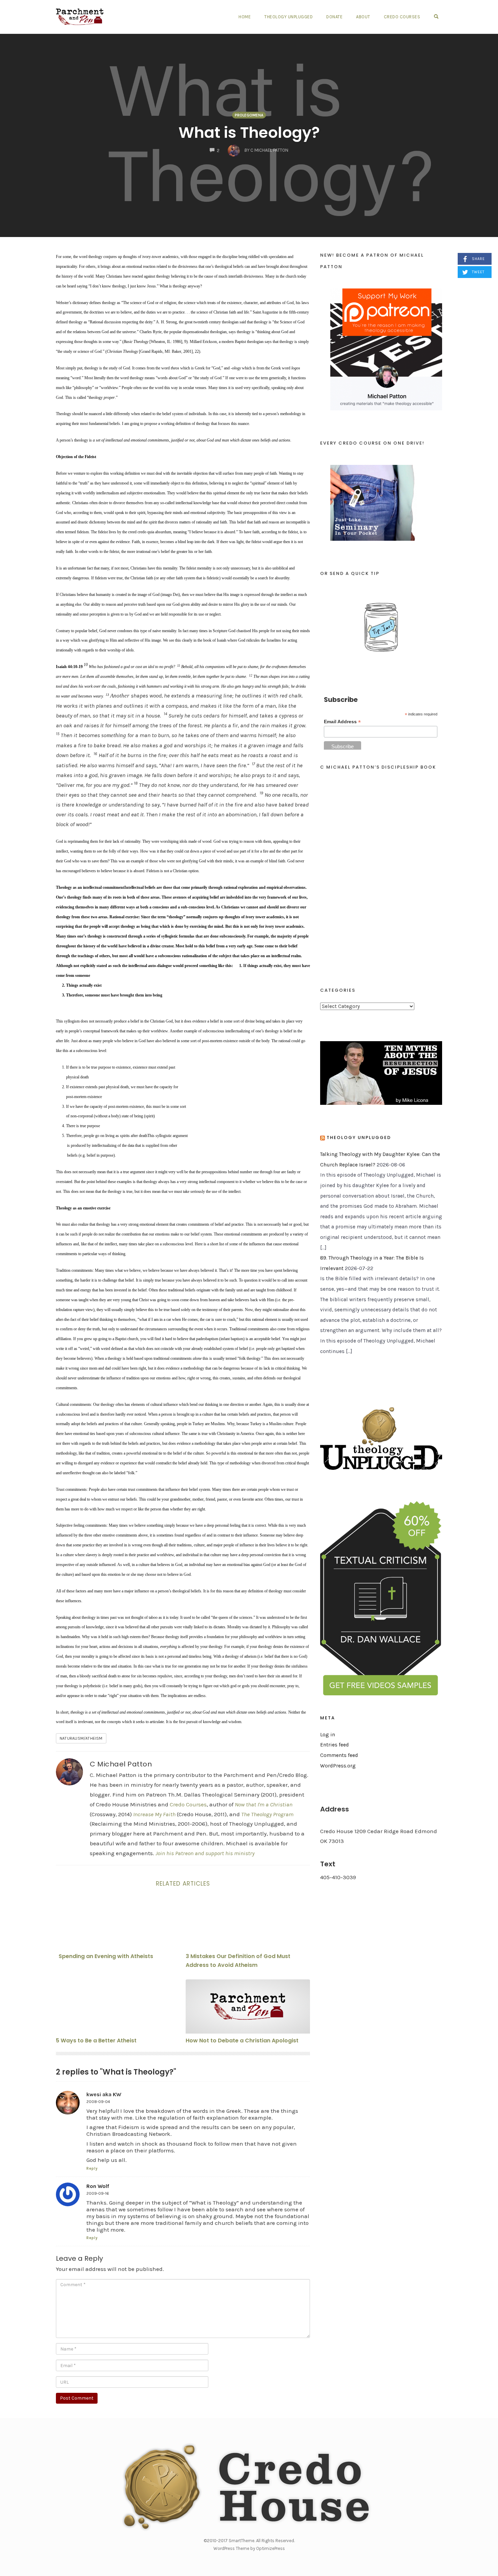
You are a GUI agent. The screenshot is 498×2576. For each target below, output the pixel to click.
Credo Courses (402, 17)
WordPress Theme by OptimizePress (249, 2548)
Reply (92, 2169)
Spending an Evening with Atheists (106, 1956)
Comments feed (339, 1755)
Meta (328, 1718)
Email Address (342, 722)
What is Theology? (249, 133)
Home (245, 17)
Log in (328, 1735)
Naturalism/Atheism (81, 1738)
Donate (334, 17)
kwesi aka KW (104, 2094)
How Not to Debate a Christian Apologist (242, 2041)
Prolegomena (249, 115)
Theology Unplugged (288, 17)
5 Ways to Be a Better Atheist (96, 2041)
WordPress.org (338, 1766)
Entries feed (335, 1745)
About (363, 17)
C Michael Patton (121, 1764)
